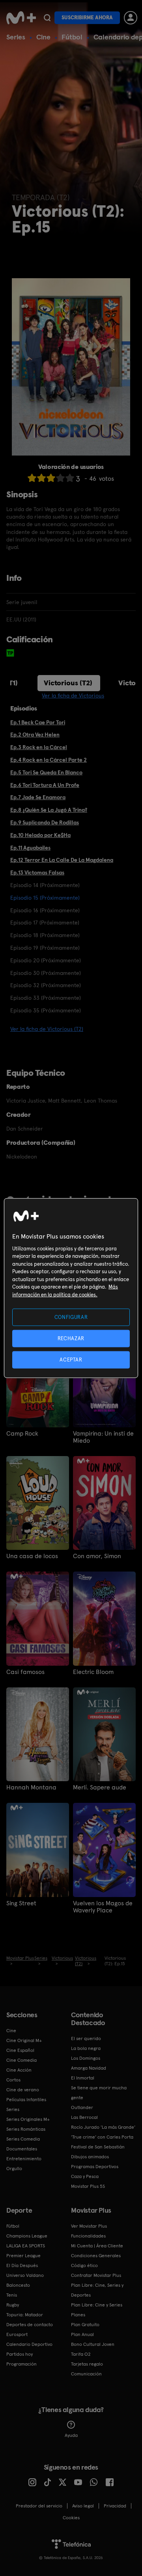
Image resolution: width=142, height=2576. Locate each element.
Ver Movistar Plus (89, 2226)
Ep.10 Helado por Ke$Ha (40, 835)
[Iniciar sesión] (131, 18)
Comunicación (86, 2374)
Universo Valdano (25, 2275)
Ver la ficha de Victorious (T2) (47, 1029)
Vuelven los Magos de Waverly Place (103, 1907)
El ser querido (86, 2038)
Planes (78, 2315)
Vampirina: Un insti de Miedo (103, 1437)
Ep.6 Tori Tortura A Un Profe (45, 785)
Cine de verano (23, 2090)
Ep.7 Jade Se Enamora (38, 797)
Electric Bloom (93, 1672)
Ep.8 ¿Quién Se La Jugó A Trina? (49, 810)
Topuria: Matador (25, 2315)
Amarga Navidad (89, 2068)
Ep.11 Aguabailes (30, 848)
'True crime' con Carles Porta (102, 2137)
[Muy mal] (32, 478)
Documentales (22, 2149)
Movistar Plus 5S (88, 2186)
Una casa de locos (32, 1556)
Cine (43, 37)
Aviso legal (83, 2506)
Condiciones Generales (96, 2256)
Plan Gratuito (85, 2325)
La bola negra (86, 2048)
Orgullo (14, 2169)
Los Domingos (86, 2058)
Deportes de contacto (30, 2325)
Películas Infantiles (26, 2100)
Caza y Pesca (85, 2176)
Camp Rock (22, 1434)
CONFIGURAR (71, 1317)
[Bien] (60, 478)
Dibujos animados (90, 2157)
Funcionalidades (88, 2236)
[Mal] (41, 478)
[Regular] (51, 478)
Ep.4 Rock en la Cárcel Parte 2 (49, 760)
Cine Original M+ (24, 2040)
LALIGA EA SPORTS (26, 2246)
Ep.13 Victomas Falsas (37, 872)
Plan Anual (82, 2334)
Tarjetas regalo (87, 2364)
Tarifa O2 (81, 2354)
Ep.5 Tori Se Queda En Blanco (46, 772)
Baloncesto (18, 2285)
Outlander (82, 2107)
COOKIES (71, 2518)
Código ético (84, 2265)
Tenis (12, 2295)
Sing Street (21, 1903)
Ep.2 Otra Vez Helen (35, 735)
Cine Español (20, 2050)
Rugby (13, 2305)
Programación (21, 2364)
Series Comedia (23, 2139)
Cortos (13, 2080)
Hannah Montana (31, 1787)
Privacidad (115, 2506)
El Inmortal (83, 2078)
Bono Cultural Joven (93, 2344)
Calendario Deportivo (29, 2344)
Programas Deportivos (95, 2167)
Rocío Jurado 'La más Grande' (103, 2127)
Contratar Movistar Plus (96, 2275)
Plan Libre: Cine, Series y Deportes (97, 2290)
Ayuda (71, 2435)
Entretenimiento (24, 2159)
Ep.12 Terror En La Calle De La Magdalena (62, 860)
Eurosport (17, 2334)
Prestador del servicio (39, 2506)
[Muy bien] (70, 478)
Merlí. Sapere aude (100, 1787)
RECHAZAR (71, 1338)
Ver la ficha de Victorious (73, 696)
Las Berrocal (84, 2117)
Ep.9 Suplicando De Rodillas (45, 822)
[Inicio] (21, 18)
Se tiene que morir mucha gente (99, 2093)
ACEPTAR (71, 1360)
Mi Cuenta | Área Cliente (97, 2246)
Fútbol (72, 37)
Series (16, 37)
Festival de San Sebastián (98, 2147)
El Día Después (22, 2265)
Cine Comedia (21, 2060)
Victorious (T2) (68, 683)
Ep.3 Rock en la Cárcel (39, 747)
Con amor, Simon (97, 1556)
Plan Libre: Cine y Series (97, 2305)
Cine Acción (19, 2070)
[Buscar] (47, 18)
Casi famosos (25, 1672)
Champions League (27, 2236)
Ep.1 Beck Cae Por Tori (38, 722)
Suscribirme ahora (87, 18)
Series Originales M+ (28, 2119)
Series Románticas (26, 2129)
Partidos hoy (20, 2354)
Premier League (23, 2256)
